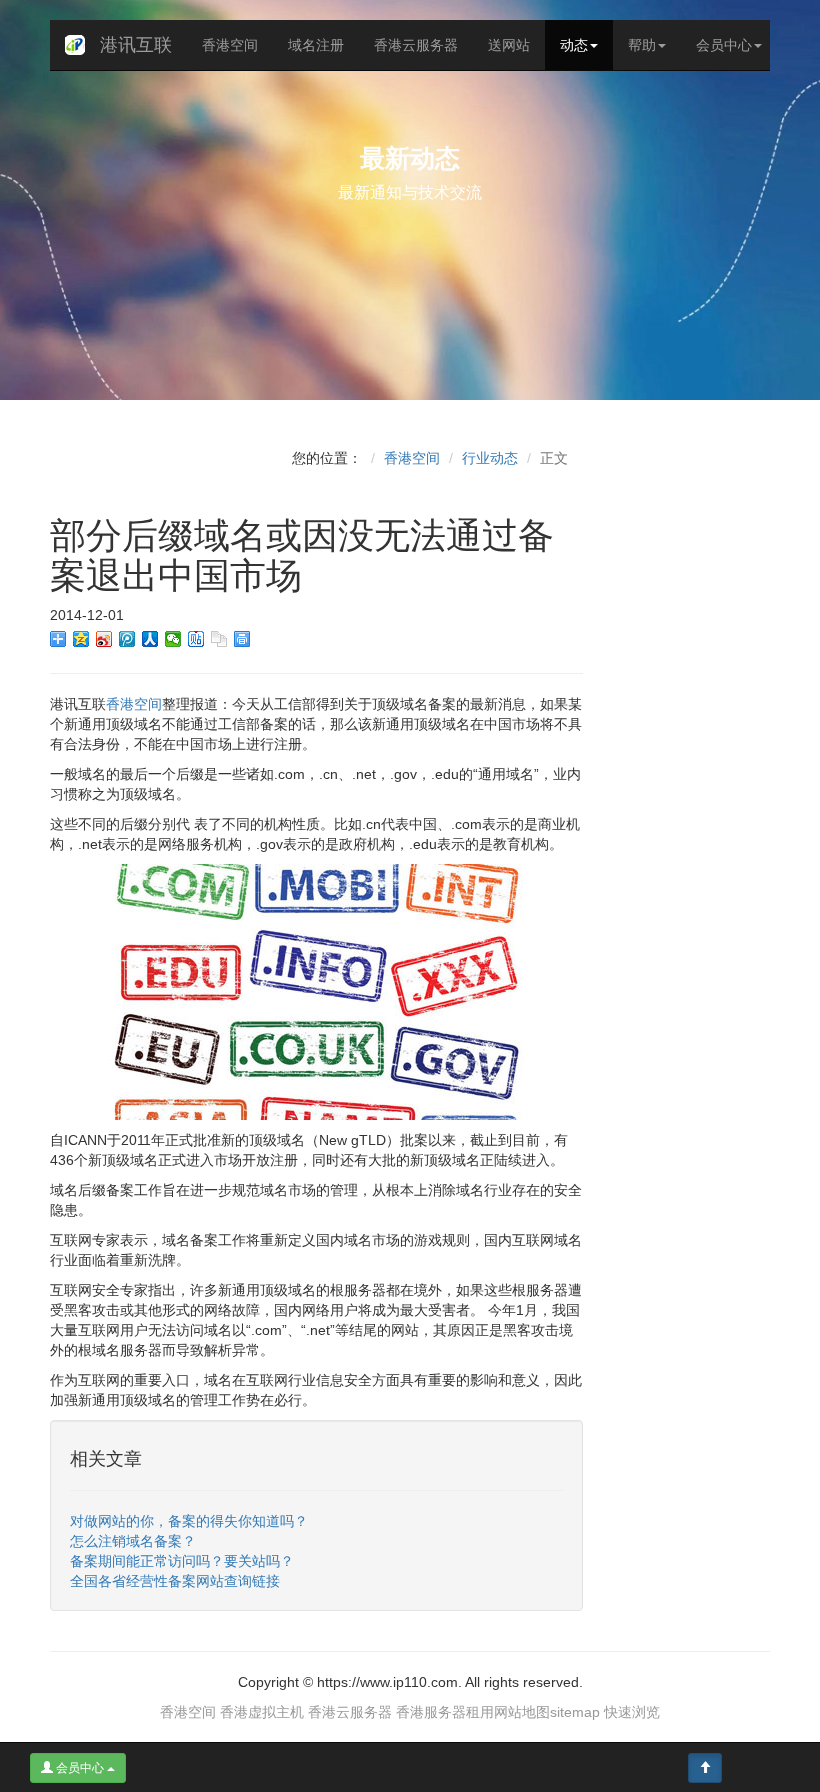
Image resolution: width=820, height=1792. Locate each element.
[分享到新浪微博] (104, 639)
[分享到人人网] (150, 639)
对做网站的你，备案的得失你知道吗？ (189, 1521)
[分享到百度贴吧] (196, 639)
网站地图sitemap (547, 1712)
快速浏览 (632, 1712)
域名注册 (316, 45)
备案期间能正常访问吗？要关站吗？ (182, 1561)
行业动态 (490, 458)
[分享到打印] (242, 639)
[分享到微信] (173, 639)
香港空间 (230, 45)
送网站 (509, 45)
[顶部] (705, 1768)
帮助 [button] (642, 45)
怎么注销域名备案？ (133, 1541)
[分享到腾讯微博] (127, 639)
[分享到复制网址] (219, 639)
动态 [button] (574, 45)
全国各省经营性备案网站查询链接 (175, 1581)
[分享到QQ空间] (81, 639)
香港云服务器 (416, 45)
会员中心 (80, 1768)
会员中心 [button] (724, 45)
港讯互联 (136, 45)
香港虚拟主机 (262, 1712)
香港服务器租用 (445, 1712)
